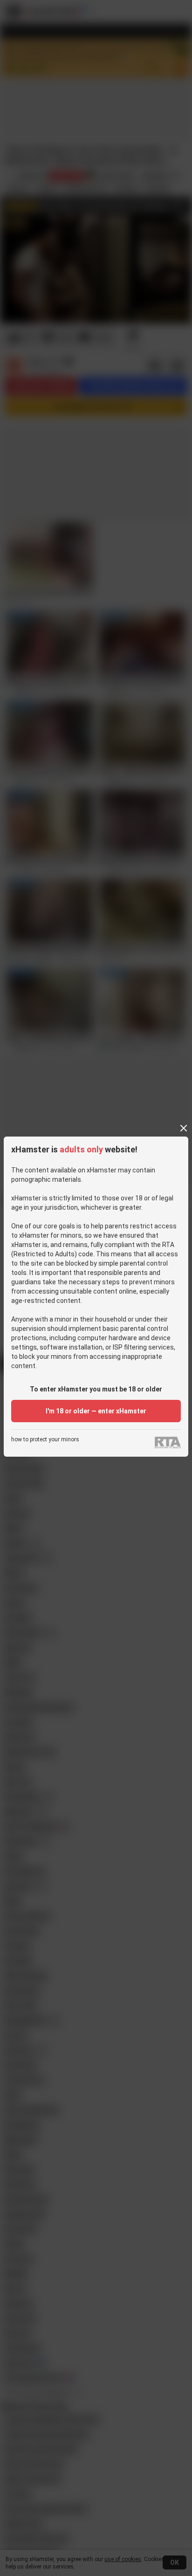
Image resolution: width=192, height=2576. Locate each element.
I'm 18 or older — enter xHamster (96, 1411)
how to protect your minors (45, 1440)
